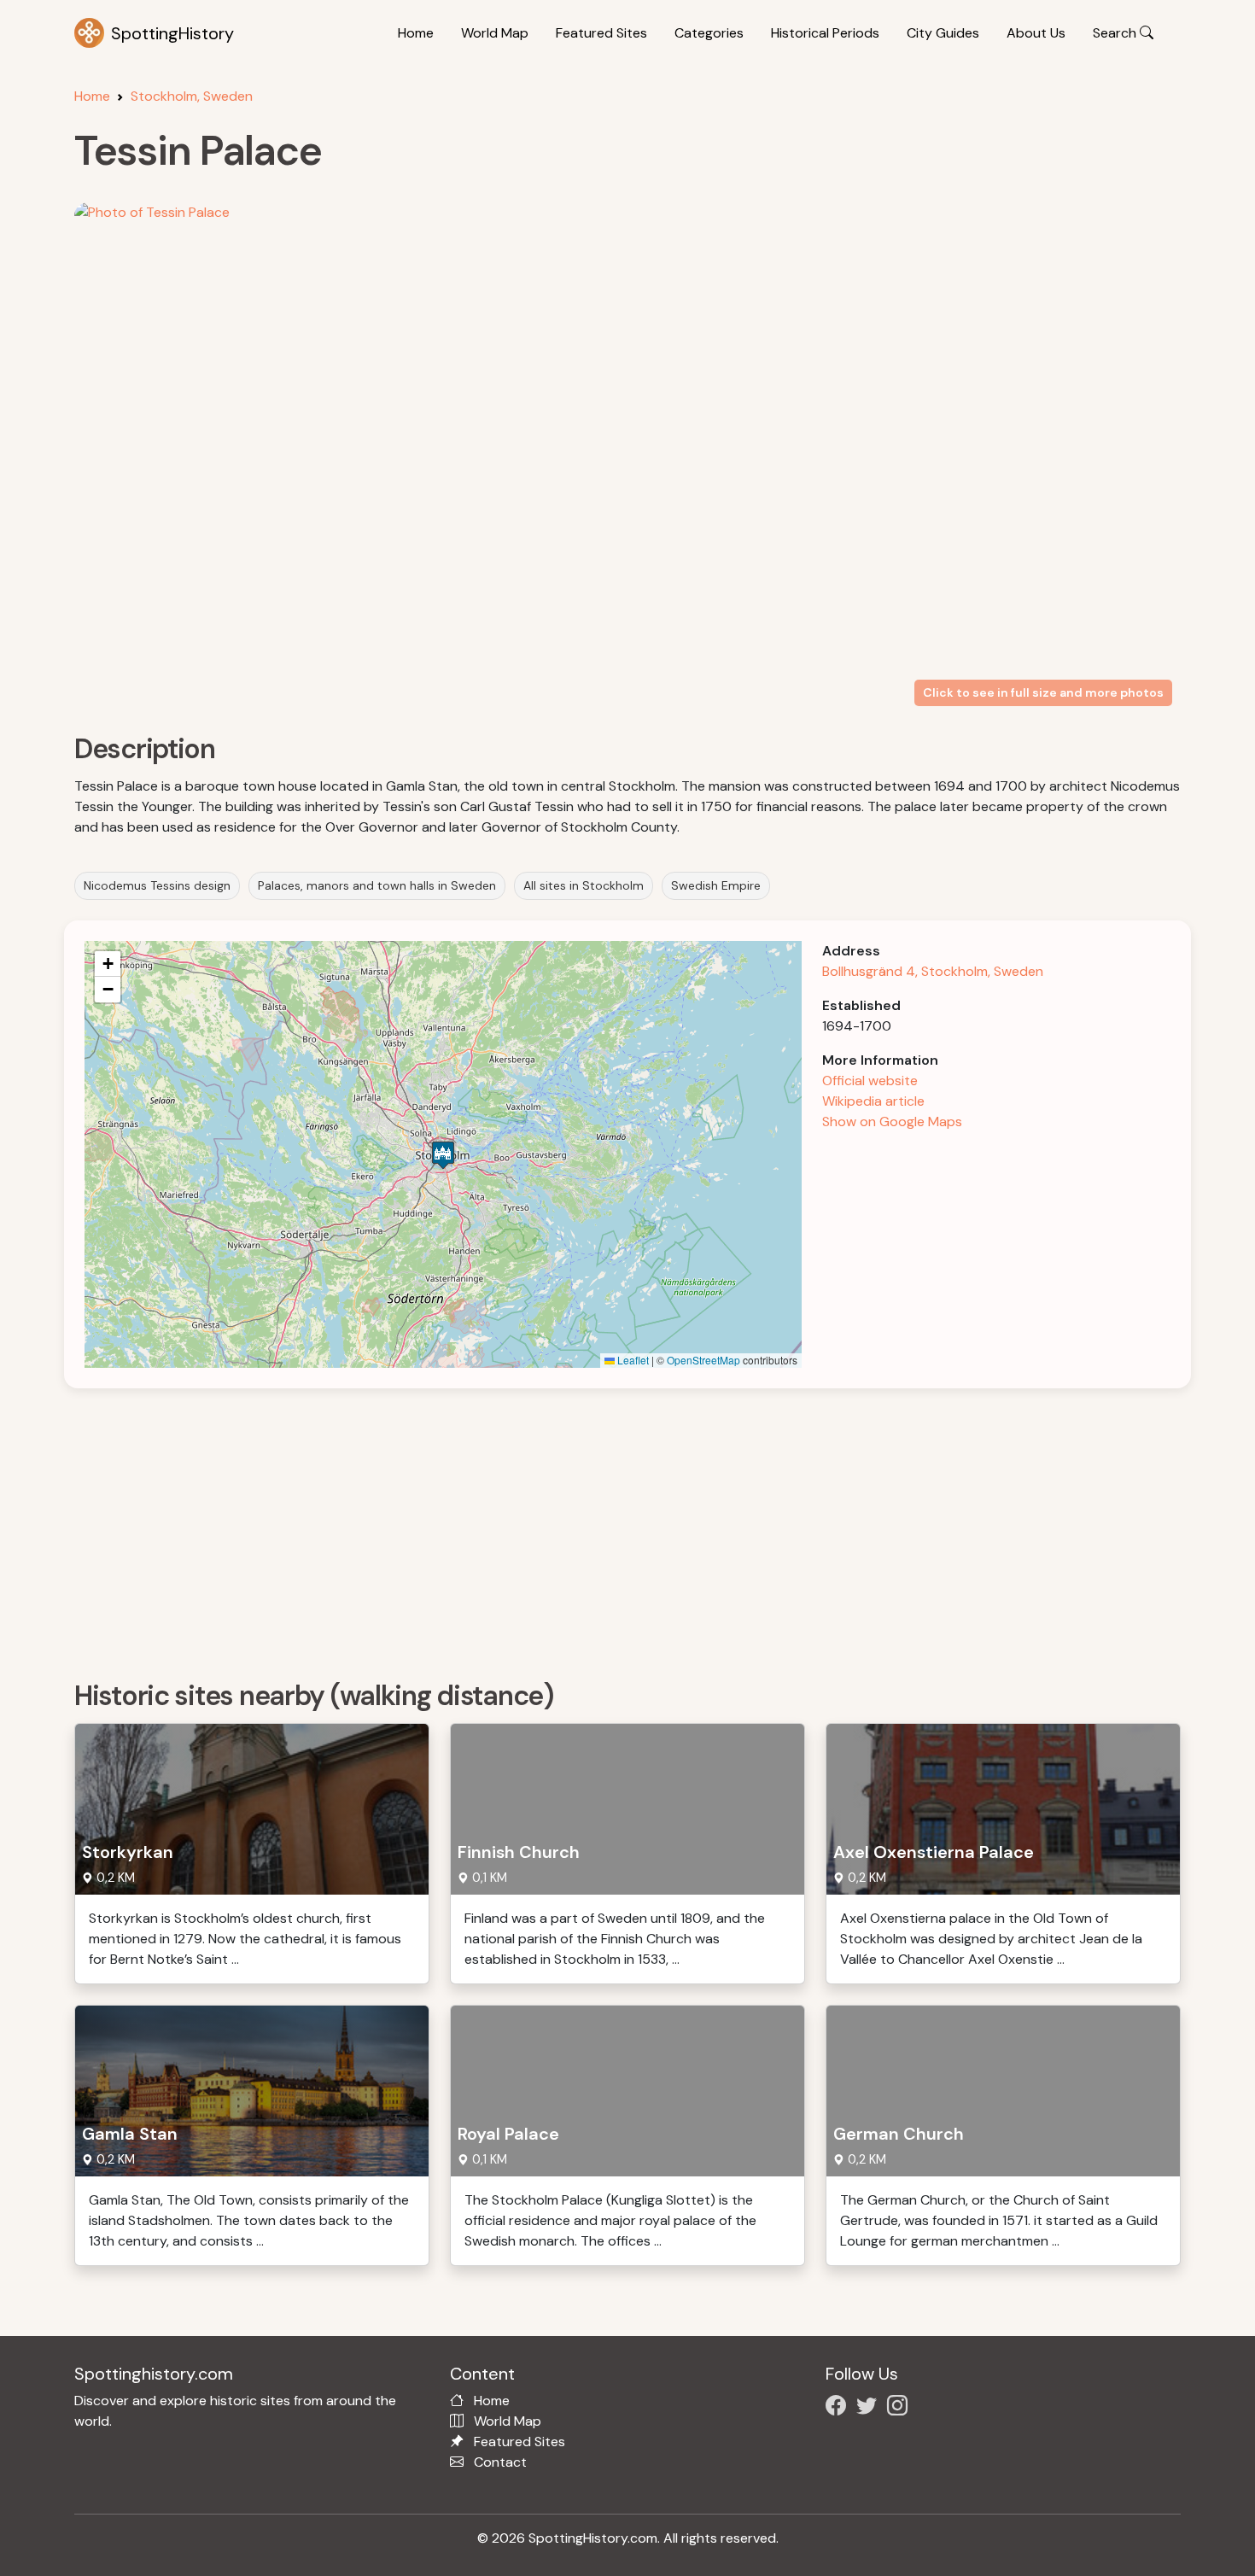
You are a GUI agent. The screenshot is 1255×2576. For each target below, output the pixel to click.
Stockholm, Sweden (192, 96)
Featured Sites (601, 33)
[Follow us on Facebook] (839, 2408)
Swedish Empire (716, 885)
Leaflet (632, 1360)
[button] (443, 1155)
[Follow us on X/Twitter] (870, 2408)
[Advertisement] (587, 1528)
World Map (495, 33)
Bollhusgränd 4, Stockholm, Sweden (933, 971)
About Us (1036, 33)
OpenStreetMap (703, 1360)
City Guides (943, 33)
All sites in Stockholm (584, 885)
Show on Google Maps (892, 1122)
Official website (870, 1081)
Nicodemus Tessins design (157, 885)
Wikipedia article (873, 1101)
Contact (500, 2462)
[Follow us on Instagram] (901, 2408)
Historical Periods (825, 33)
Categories (709, 33)
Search (1116, 33)
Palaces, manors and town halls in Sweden (377, 885)
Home (416, 33)
